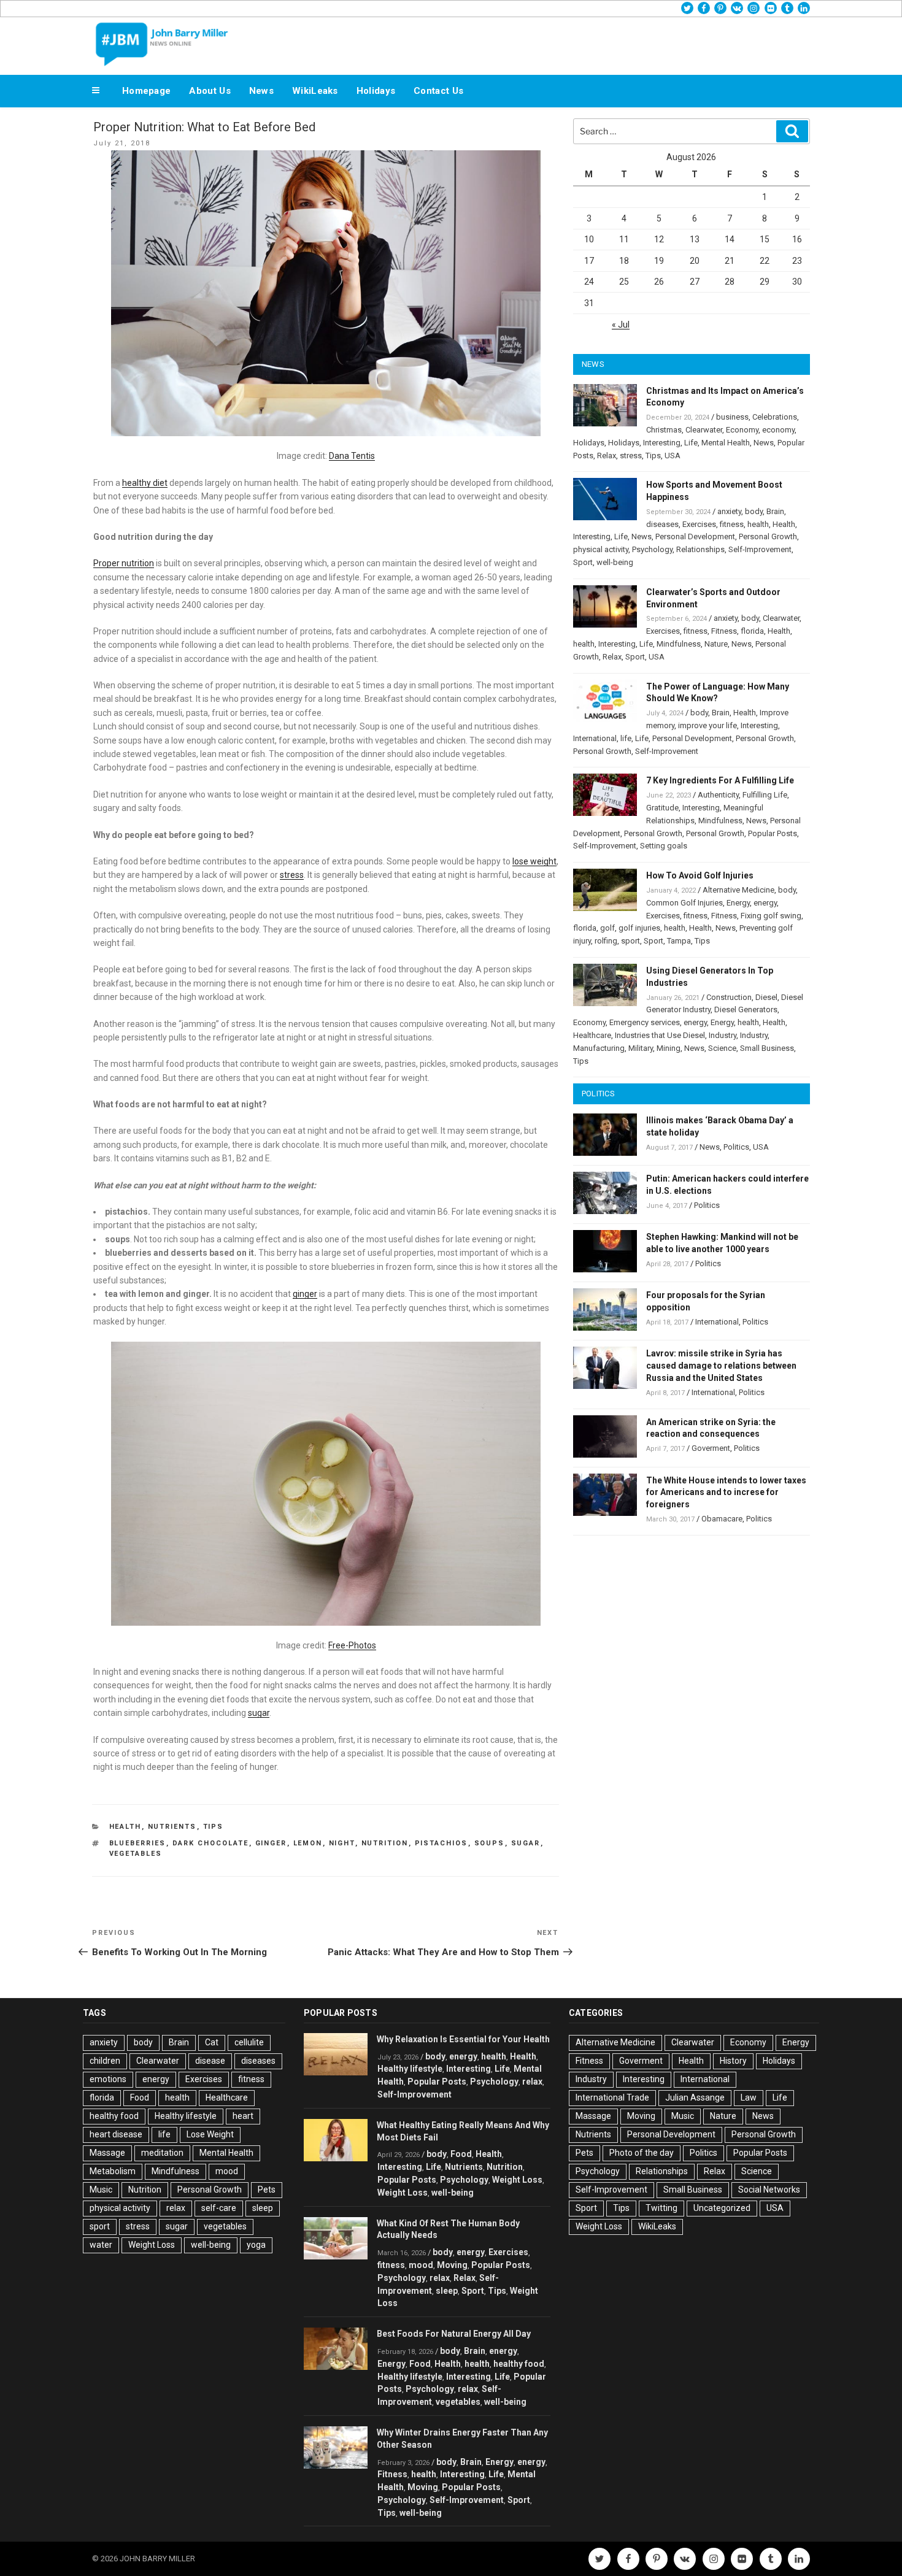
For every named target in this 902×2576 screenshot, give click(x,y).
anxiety (729, 511)
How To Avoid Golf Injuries (700, 875)
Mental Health (726, 443)
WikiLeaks (315, 91)
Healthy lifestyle (186, 2116)
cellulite (249, 2042)
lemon (308, 1843)
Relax (607, 456)
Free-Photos (352, 1645)
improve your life (707, 725)
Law (749, 2097)
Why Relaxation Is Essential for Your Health (463, 2039)
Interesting (662, 443)
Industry (723, 1035)
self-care (219, 2208)
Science (722, 1048)
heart (243, 2116)
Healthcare (592, 1035)
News (261, 91)
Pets (267, 2190)
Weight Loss (152, 2245)
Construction (729, 997)
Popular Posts (773, 833)
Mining (669, 1048)
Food (140, 2097)
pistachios (441, 1843)
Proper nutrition (124, 563)
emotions (108, 2079)
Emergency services (645, 1022)
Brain (775, 511)
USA (673, 456)
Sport (583, 562)
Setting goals (664, 846)
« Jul (621, 325)
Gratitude (662, 808)
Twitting (661, 2208)
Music (101, 2190)
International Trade (612, 2097)
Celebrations (775, 417)
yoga (256, 2245)
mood (227, 2171)
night (342, 1843)
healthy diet (145, 483)
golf (607, 928)
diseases (662, 524)
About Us (210, 91)
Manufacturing (599, 1048)
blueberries (138, 1843)
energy (765, 903)
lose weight (534, 861)
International (595, 738)
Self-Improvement (760, 549)
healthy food (114, 2116)
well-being (615, 562)
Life (691, 443)
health (758, 524)
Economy (742, 430)
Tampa (679, 941)
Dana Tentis (352, 456)
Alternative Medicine (738, 890)
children (105, 2061)
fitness (732, 524)
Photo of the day (642, 2153)
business (732, 417)
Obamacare (722, 1519)
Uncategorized (722, 2208)
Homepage (146, 91)
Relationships (700, 549)
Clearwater (704, 430)
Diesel (766, 997)
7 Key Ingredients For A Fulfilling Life (720, 780)
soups (490, 1843)
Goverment (711, 1448)
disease (210, 2061)
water (101, 2245)
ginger (305, 1294)
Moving (452, 2265)
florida (752, 631)
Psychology (652, 549)
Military (641, 1048)
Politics (736, 1147)
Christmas (664, 430)
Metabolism (113, 2171)
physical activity (601, 549)
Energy (738, 903)
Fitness (724, 631)
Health (125, 1827)
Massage (107, 2153)
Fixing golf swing (771, 916)
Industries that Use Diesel (660, 1035)
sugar (259, 1713)
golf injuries (639, 928)
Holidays (376, 91)
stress (292, 875)
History (733, 2061)
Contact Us (438, 91)
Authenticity (718, 795)
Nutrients (172, 1827)
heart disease (116, 2134)
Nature (716, 644)
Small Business (767, 1048)
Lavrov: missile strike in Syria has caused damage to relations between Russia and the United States (721, 1366)
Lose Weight (210, 2134)
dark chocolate (211, 1843)
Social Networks (769, 2190)
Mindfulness (679, 644)
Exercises (699, 524)
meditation (162, 2153)
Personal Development (695, 536)
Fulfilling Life (765, 795)
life (626, 738)
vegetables (136, 1854)
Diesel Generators (746, 1009)
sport (630, 941)
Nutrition (385, 1843)
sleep (263, 2208)
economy (778, 430)
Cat (212, 2042)
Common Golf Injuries (684, 903)
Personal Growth (768, 536)
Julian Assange (695, 2097)
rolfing (606, 941)
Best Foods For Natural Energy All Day (454, 2334)
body (754, 511)
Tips (214, 1827)
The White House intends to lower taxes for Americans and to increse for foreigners (726, 1493)
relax (176, 2208)
